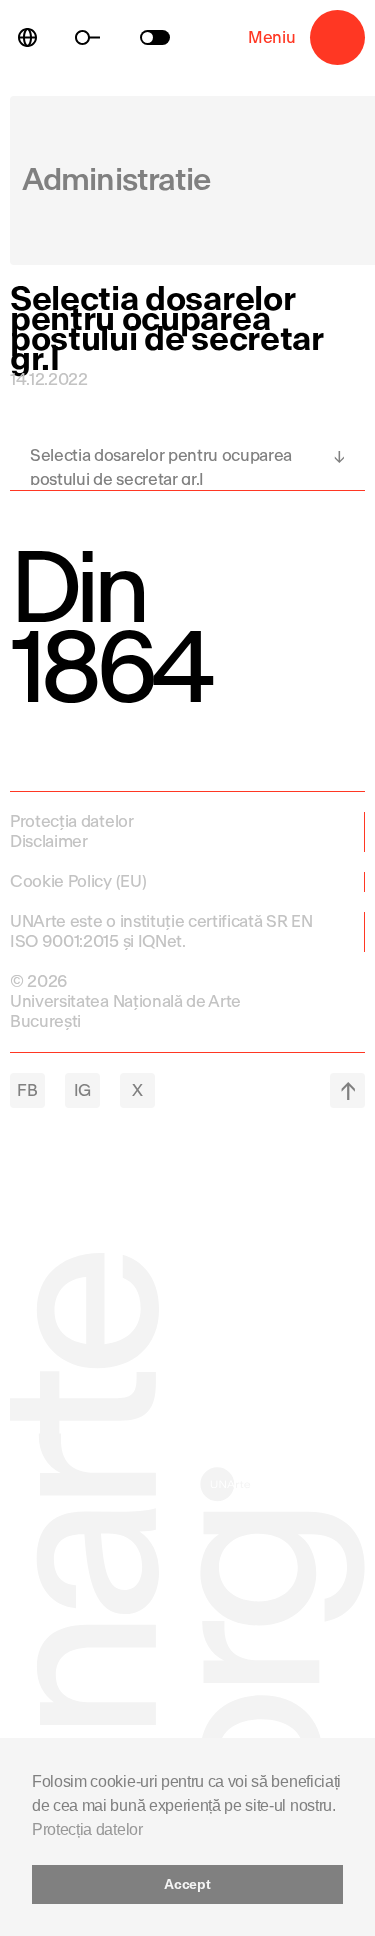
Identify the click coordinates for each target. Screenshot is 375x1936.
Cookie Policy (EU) (78, 881)
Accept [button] (187, 1884)
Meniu (337, 37)
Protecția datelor (72, 821)
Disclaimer (49, 841)
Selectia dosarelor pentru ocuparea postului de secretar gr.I (161, 466)
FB (27, 1090)
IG (82, 1090)
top (347, 1090)
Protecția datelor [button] (87, 1829)
